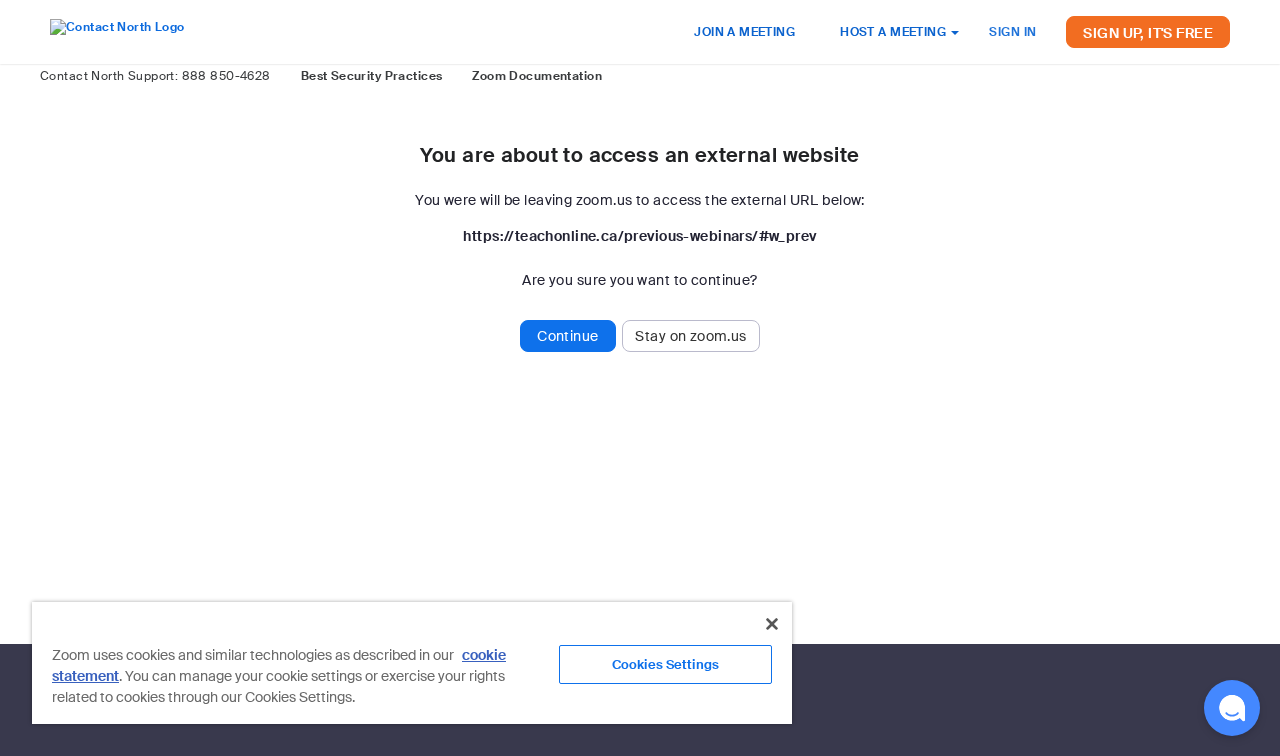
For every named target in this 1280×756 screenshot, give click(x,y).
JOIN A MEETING (744, 32)
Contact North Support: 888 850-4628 (155, 76)
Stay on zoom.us (690, 336)
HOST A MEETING (894, 32)
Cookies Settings (665, 664)
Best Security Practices (372, 76)
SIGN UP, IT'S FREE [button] (1148, 33)
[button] (1232, 708)
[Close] (772, 624)
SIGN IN (1012, 32)
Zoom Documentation (537, 76)
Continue (567, 336)
